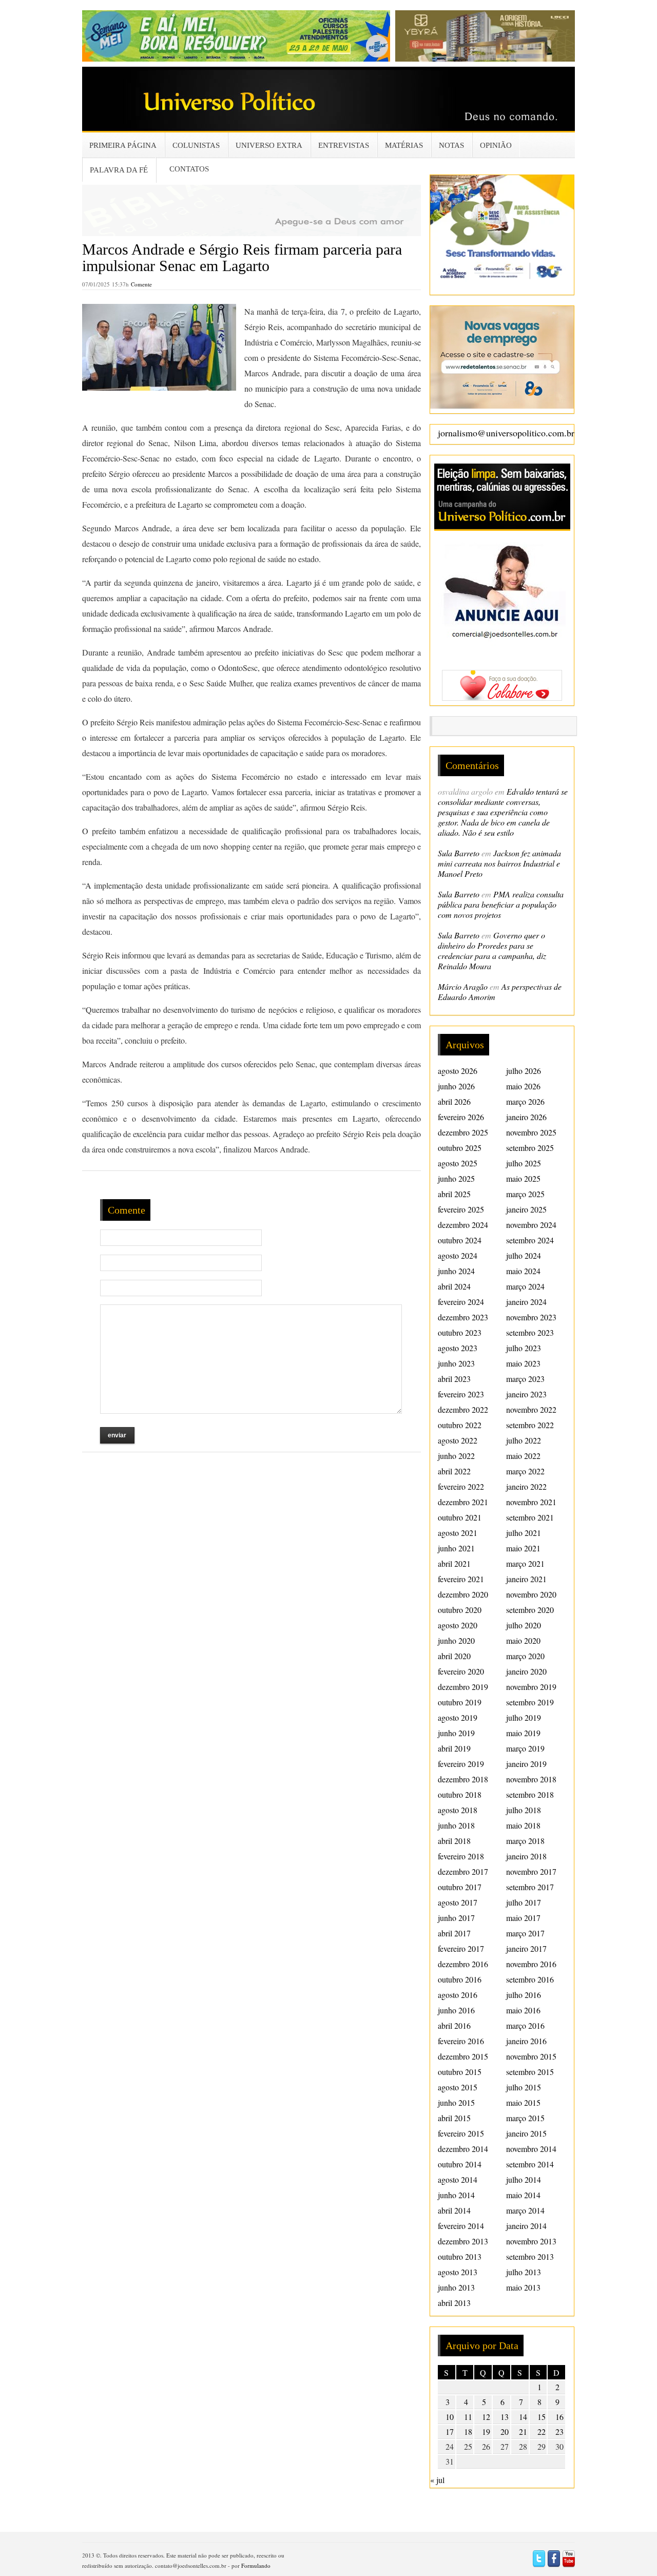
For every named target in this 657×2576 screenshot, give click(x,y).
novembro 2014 (531, 2149)
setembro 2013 (530, 2256)
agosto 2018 (458, 1810)
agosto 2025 (458, 1163)
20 (505, 2431)
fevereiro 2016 (461, 2041)
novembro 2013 (531, 2241)
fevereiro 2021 (461, 1579)
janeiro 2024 (526, 1302)
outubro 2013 (460, 2256)
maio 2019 (523, 1733)
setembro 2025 (530, 1148)
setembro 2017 (530, 1887)
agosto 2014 (458, 2179)
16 (559, 2417)
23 (559, 2431)
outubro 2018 (460, 1794)
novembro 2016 (531, 1964)
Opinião (496, 145)
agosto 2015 (458, 2087)
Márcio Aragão (463, 986)
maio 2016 (523, 2010)
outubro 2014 (460, 2164)
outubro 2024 (460, 1240)
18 (468, 2431)
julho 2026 (524, 1071)
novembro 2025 (531, 1132)
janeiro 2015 (526, 2133)
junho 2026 (456, 1086)
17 (450, 2431)
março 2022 (525, 1471)
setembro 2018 (530, 1794)
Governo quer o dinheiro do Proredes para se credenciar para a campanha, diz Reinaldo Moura (492, 950)
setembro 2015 (530, 2072)
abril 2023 (454, 1379)
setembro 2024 (530, 1240)
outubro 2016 (460, 1979)
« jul (437, 2480)
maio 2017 (523, 1918)
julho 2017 (524, 1902)
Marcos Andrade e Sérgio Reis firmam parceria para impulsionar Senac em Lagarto (242, 257)
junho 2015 (456, 2102)
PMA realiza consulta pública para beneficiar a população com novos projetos (501, 904)
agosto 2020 (458, 1625)
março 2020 (525, 1656)
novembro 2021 (531, 1502)
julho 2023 (524, 1348)
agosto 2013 (458, 2272)
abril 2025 (454, 1194)
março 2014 (525, 2210)
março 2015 (525, 2118)
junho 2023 (456, 1363)
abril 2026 (454, 1101)
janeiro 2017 (526, 1948)
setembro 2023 (530, 1332)
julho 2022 (524, 1440)
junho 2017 (456, 1918)
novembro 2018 (531, 1779)
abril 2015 (454, 2118)
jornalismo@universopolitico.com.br (506, 433)
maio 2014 (523, 2195)
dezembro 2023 (463, 1317)
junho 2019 (456, 1733)
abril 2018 (454, 1841)
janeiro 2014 (526, 2226)
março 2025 (525, 1194)
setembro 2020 (530, 1610)
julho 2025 (524, 1163)
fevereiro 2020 (461, 1671)
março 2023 (525, 1379)
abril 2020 (454, 1656)
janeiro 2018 (526, 1856)
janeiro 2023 (526, 1394)
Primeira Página (123, 145)
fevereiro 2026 (461, 1117)
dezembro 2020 (463, 1594)
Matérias (404, 145)
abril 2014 (454, 2210)
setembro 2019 (530, 1702)
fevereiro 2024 (461, 1302)
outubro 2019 (460, 1702)
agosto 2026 (458, 1071)
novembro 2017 (531, 1871)
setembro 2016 (530, 1979)
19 (486, 2431)
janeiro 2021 (526, 1579)
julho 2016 (524, 1995)
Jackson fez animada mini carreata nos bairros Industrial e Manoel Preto (499, 863)
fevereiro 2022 (461, 1486)
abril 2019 (454, 1748)
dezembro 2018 (463, 1779)
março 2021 (525, 1563)
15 (542, 2417)
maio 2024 (523, 1271)
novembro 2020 (531, 1594)
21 (523, 2431)
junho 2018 (456, 1825)
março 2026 (525, 1101)
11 (468, 2417)
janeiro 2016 (526, 2041)
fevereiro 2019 (461, 1764)
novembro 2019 (531, 1687)
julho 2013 (524, 2272)
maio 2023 (523, 1363)
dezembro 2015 (463, 2056)
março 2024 (525, 1286)
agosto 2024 (458, 1255)
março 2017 (525, 1933)
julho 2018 (524, 1810)
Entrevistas (344, 145)
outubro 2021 (460, 1517)
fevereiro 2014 (461, 2226)
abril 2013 (454, 2303)
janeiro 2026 (526, 1117)
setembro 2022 (530, 1425)
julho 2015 (524, 2087)
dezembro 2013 (463, 2241)
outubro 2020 (460, 1610)
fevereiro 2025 (461, 1209)
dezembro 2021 (463, 1502)
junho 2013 (456, 2287)
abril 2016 (454, 2025)
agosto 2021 (458, 1533)
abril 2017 (454, 1933)
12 (486, 2417)
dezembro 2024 (463, 1225)
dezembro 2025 (463, 1132)
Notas (451, 145)
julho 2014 (524, 2179)
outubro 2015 (460, 2072)
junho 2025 (456, 1178)
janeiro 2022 (526, 1486)
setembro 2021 (530, 1517)
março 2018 (525, 1841)
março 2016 (525, 2025)
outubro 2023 (460, 1332)
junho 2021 (456, 1548)
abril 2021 (454, 1563)
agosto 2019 (458, 1717)
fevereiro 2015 (461, 2133)
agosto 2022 (458, 1440)
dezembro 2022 (463, 1409)
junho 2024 (456, 1271)
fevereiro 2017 (461, 1948)
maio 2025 (523, 1178)
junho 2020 (456, 1640)
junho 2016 (456, 2010)
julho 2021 (524, 1533)
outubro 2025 (460, 1148)
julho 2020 (524, 1625)
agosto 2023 (458, 1348)
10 (450, 2417)
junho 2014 (456, 2195)
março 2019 (525, 1748)
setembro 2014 (530, 2164)
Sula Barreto (459, 853)
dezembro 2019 (463, 1687)
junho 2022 (456, 1456)
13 (505, 2417)
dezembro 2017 (463, 1871)
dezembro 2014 (463, 2149)
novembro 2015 (531, 2056)
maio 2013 (523, 2287)
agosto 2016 (458, 1995)
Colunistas (196, 145)
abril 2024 (454, 1286)
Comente (141, 284)
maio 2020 (523, 1640)
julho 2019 (524, 1717)
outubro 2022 (460, 1425)
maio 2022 (523, 1456)
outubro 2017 (460, 1887)
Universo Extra (269, 145)
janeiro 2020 (526, 1671)
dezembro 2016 (463, 1964)
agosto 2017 (458, 1902)
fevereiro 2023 (461, 1394)
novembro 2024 (531, 1225)
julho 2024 (524, 1255)
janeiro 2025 (526, 1209)
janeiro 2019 (526, 1764)
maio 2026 (523, 1086)
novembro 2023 (531, 1317)
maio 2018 (523, 1825)
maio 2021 (523, 1548)
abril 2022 (454, 1471)
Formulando (256, 2565)
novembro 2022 (531, 1409)
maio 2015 (523, 2102)
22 (542, 2431)
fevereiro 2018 (461, 1856)
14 (523, 2417)
